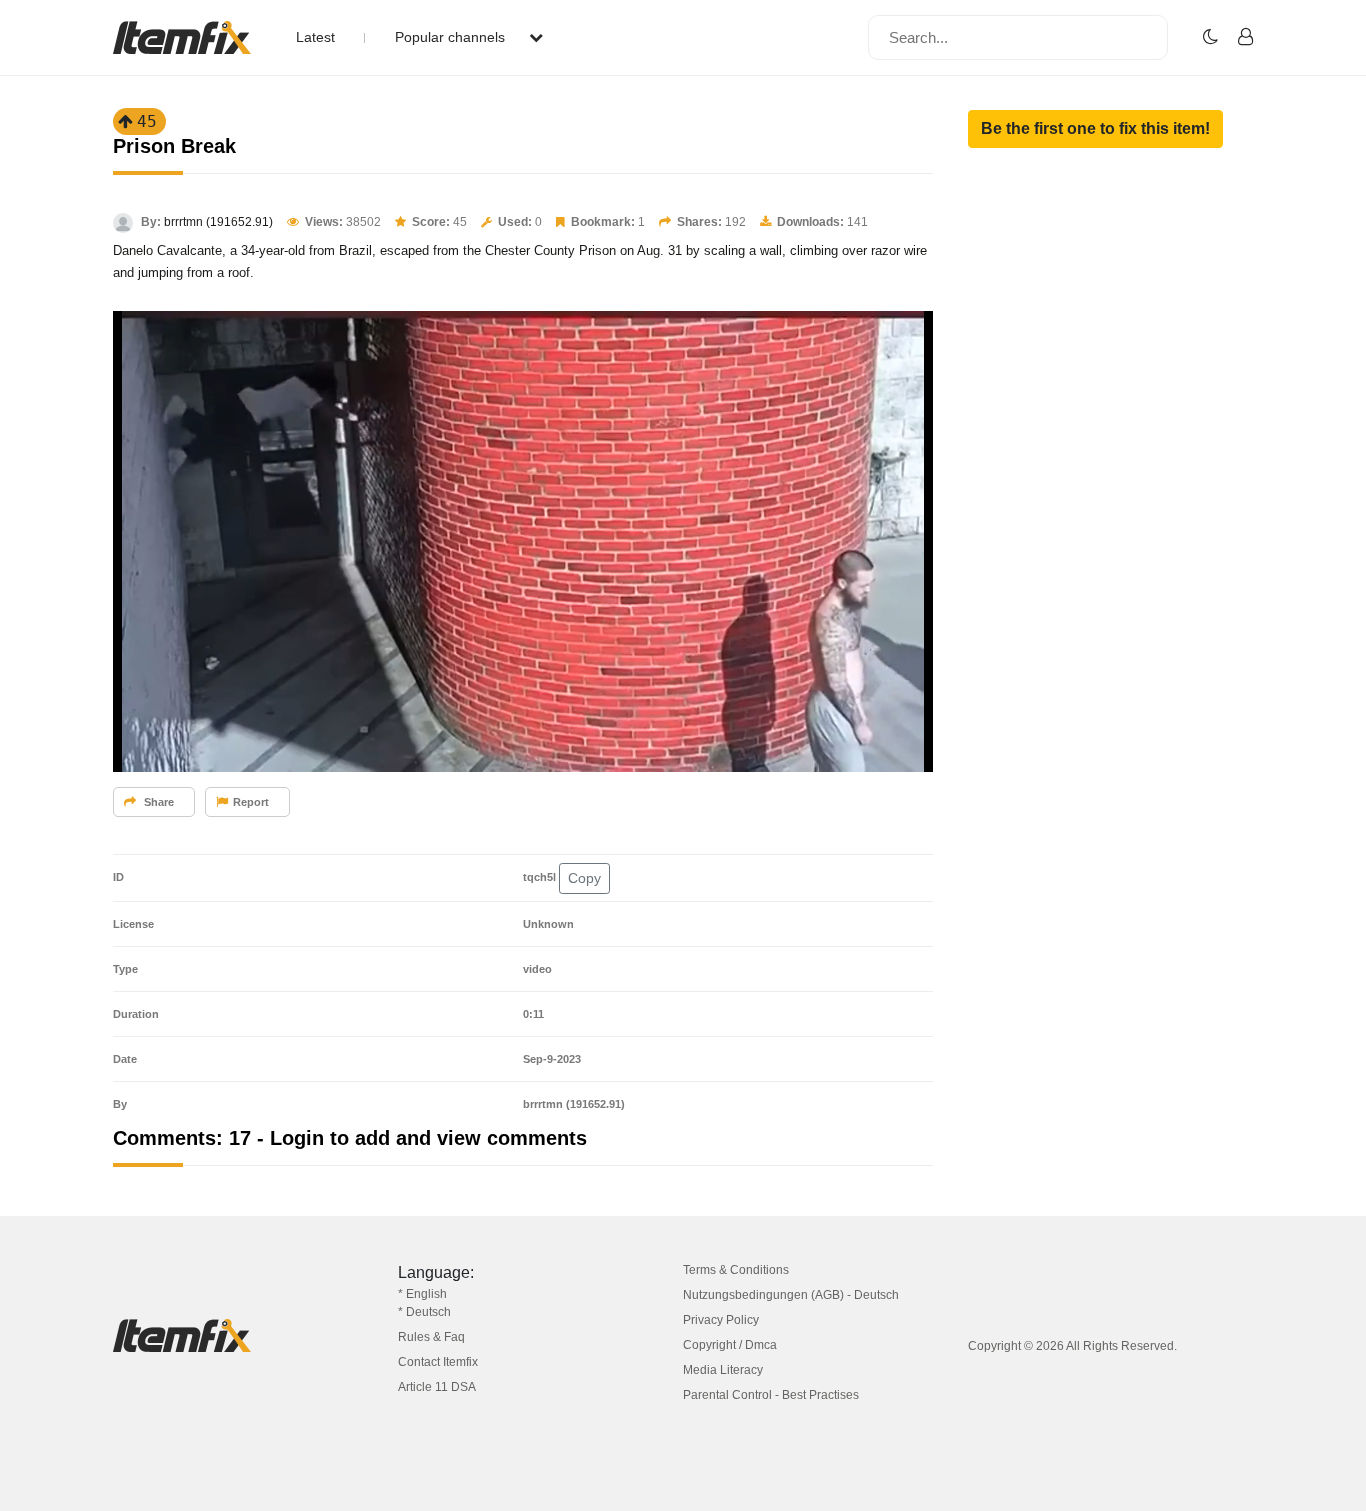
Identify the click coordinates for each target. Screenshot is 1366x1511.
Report (251, 802)
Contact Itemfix (438, 1362)
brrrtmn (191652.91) (218, 222)
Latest (315, 37)
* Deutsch (424, 1312)
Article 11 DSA (437, 1387)
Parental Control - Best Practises (771, 1395)
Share (157, 802)
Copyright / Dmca (730, 1345)
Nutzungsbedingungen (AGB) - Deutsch (791, 1295)
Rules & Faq (431, 1337)
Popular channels (452, 37)
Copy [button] (584, 878)
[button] (1095, 129)
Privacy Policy (721, 1320)
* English (422, 1294)
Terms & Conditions (736, 1270)
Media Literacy (723, 1370)
